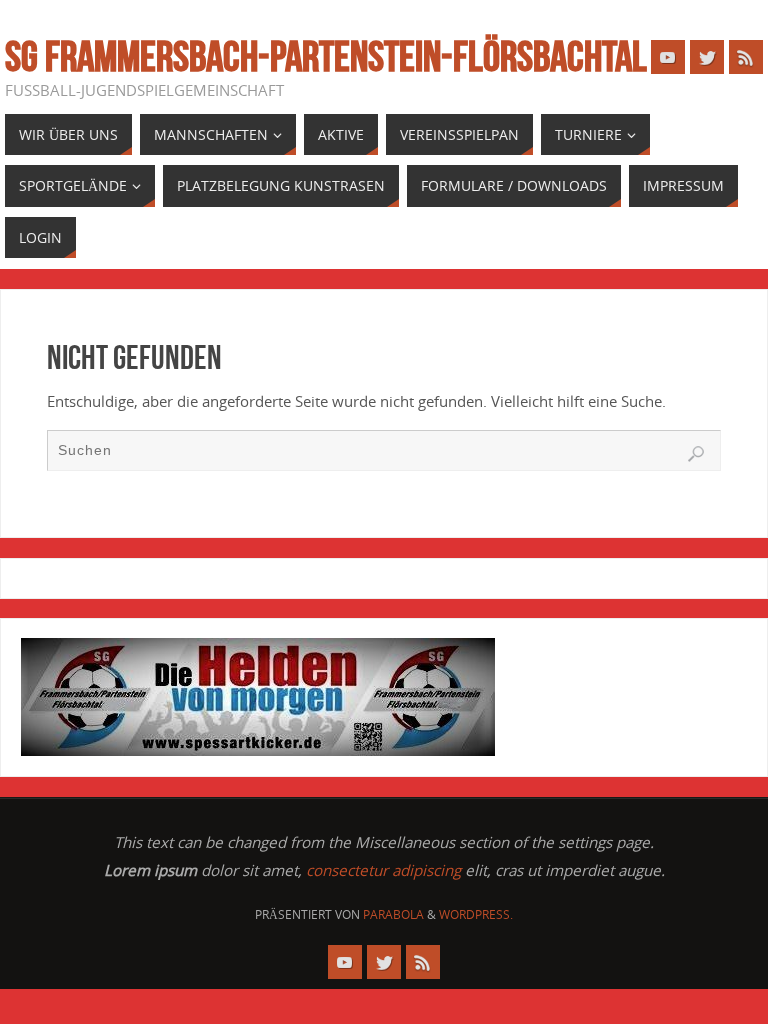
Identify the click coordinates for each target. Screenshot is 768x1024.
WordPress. (476, 914)
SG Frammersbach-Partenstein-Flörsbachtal (326, 56)
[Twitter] (707, 57)
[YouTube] (668, 57)
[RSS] (746, 57)
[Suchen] (696, 454)
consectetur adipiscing (383, 870)
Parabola (393, 914)
